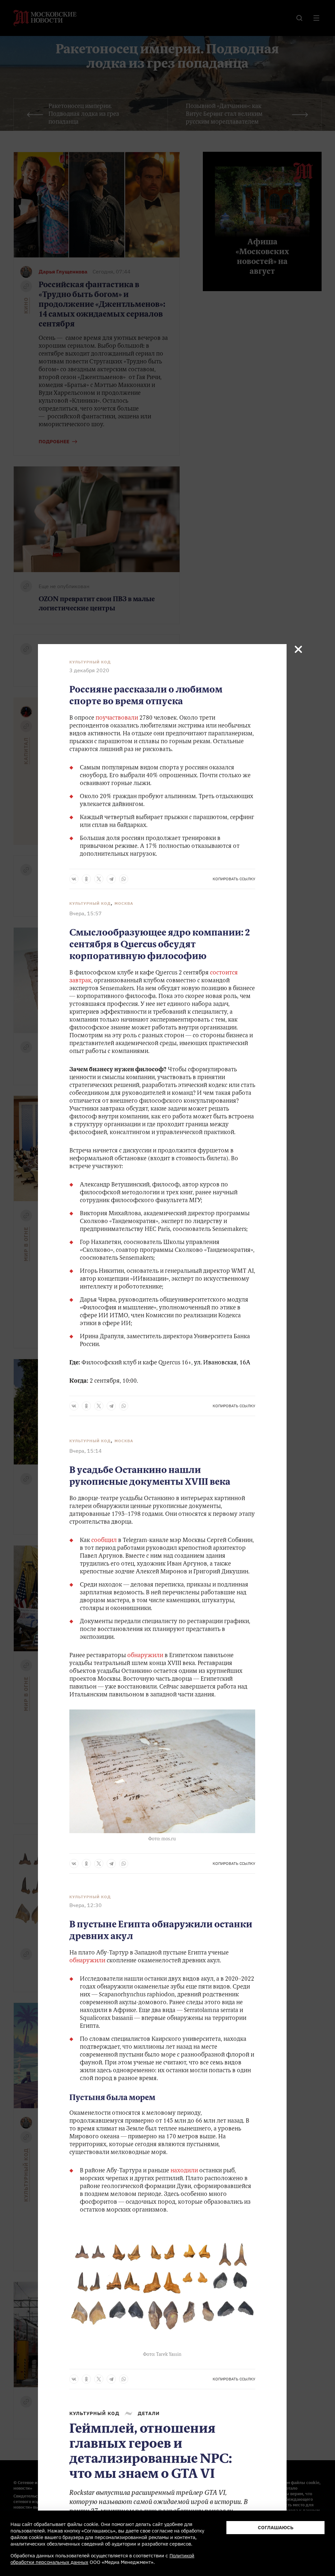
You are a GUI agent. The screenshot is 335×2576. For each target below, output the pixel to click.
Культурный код (90, 662)
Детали (149, 2413)
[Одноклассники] (86, 879)
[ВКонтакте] (74, 879)
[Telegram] (111, 879)
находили (184, 2171)
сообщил (104, 1541)
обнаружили (145, 1656)
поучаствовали (117, 718)
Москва (124, 903)
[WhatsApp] (124, 879)
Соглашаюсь (276, 2527)
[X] (99, 879)
